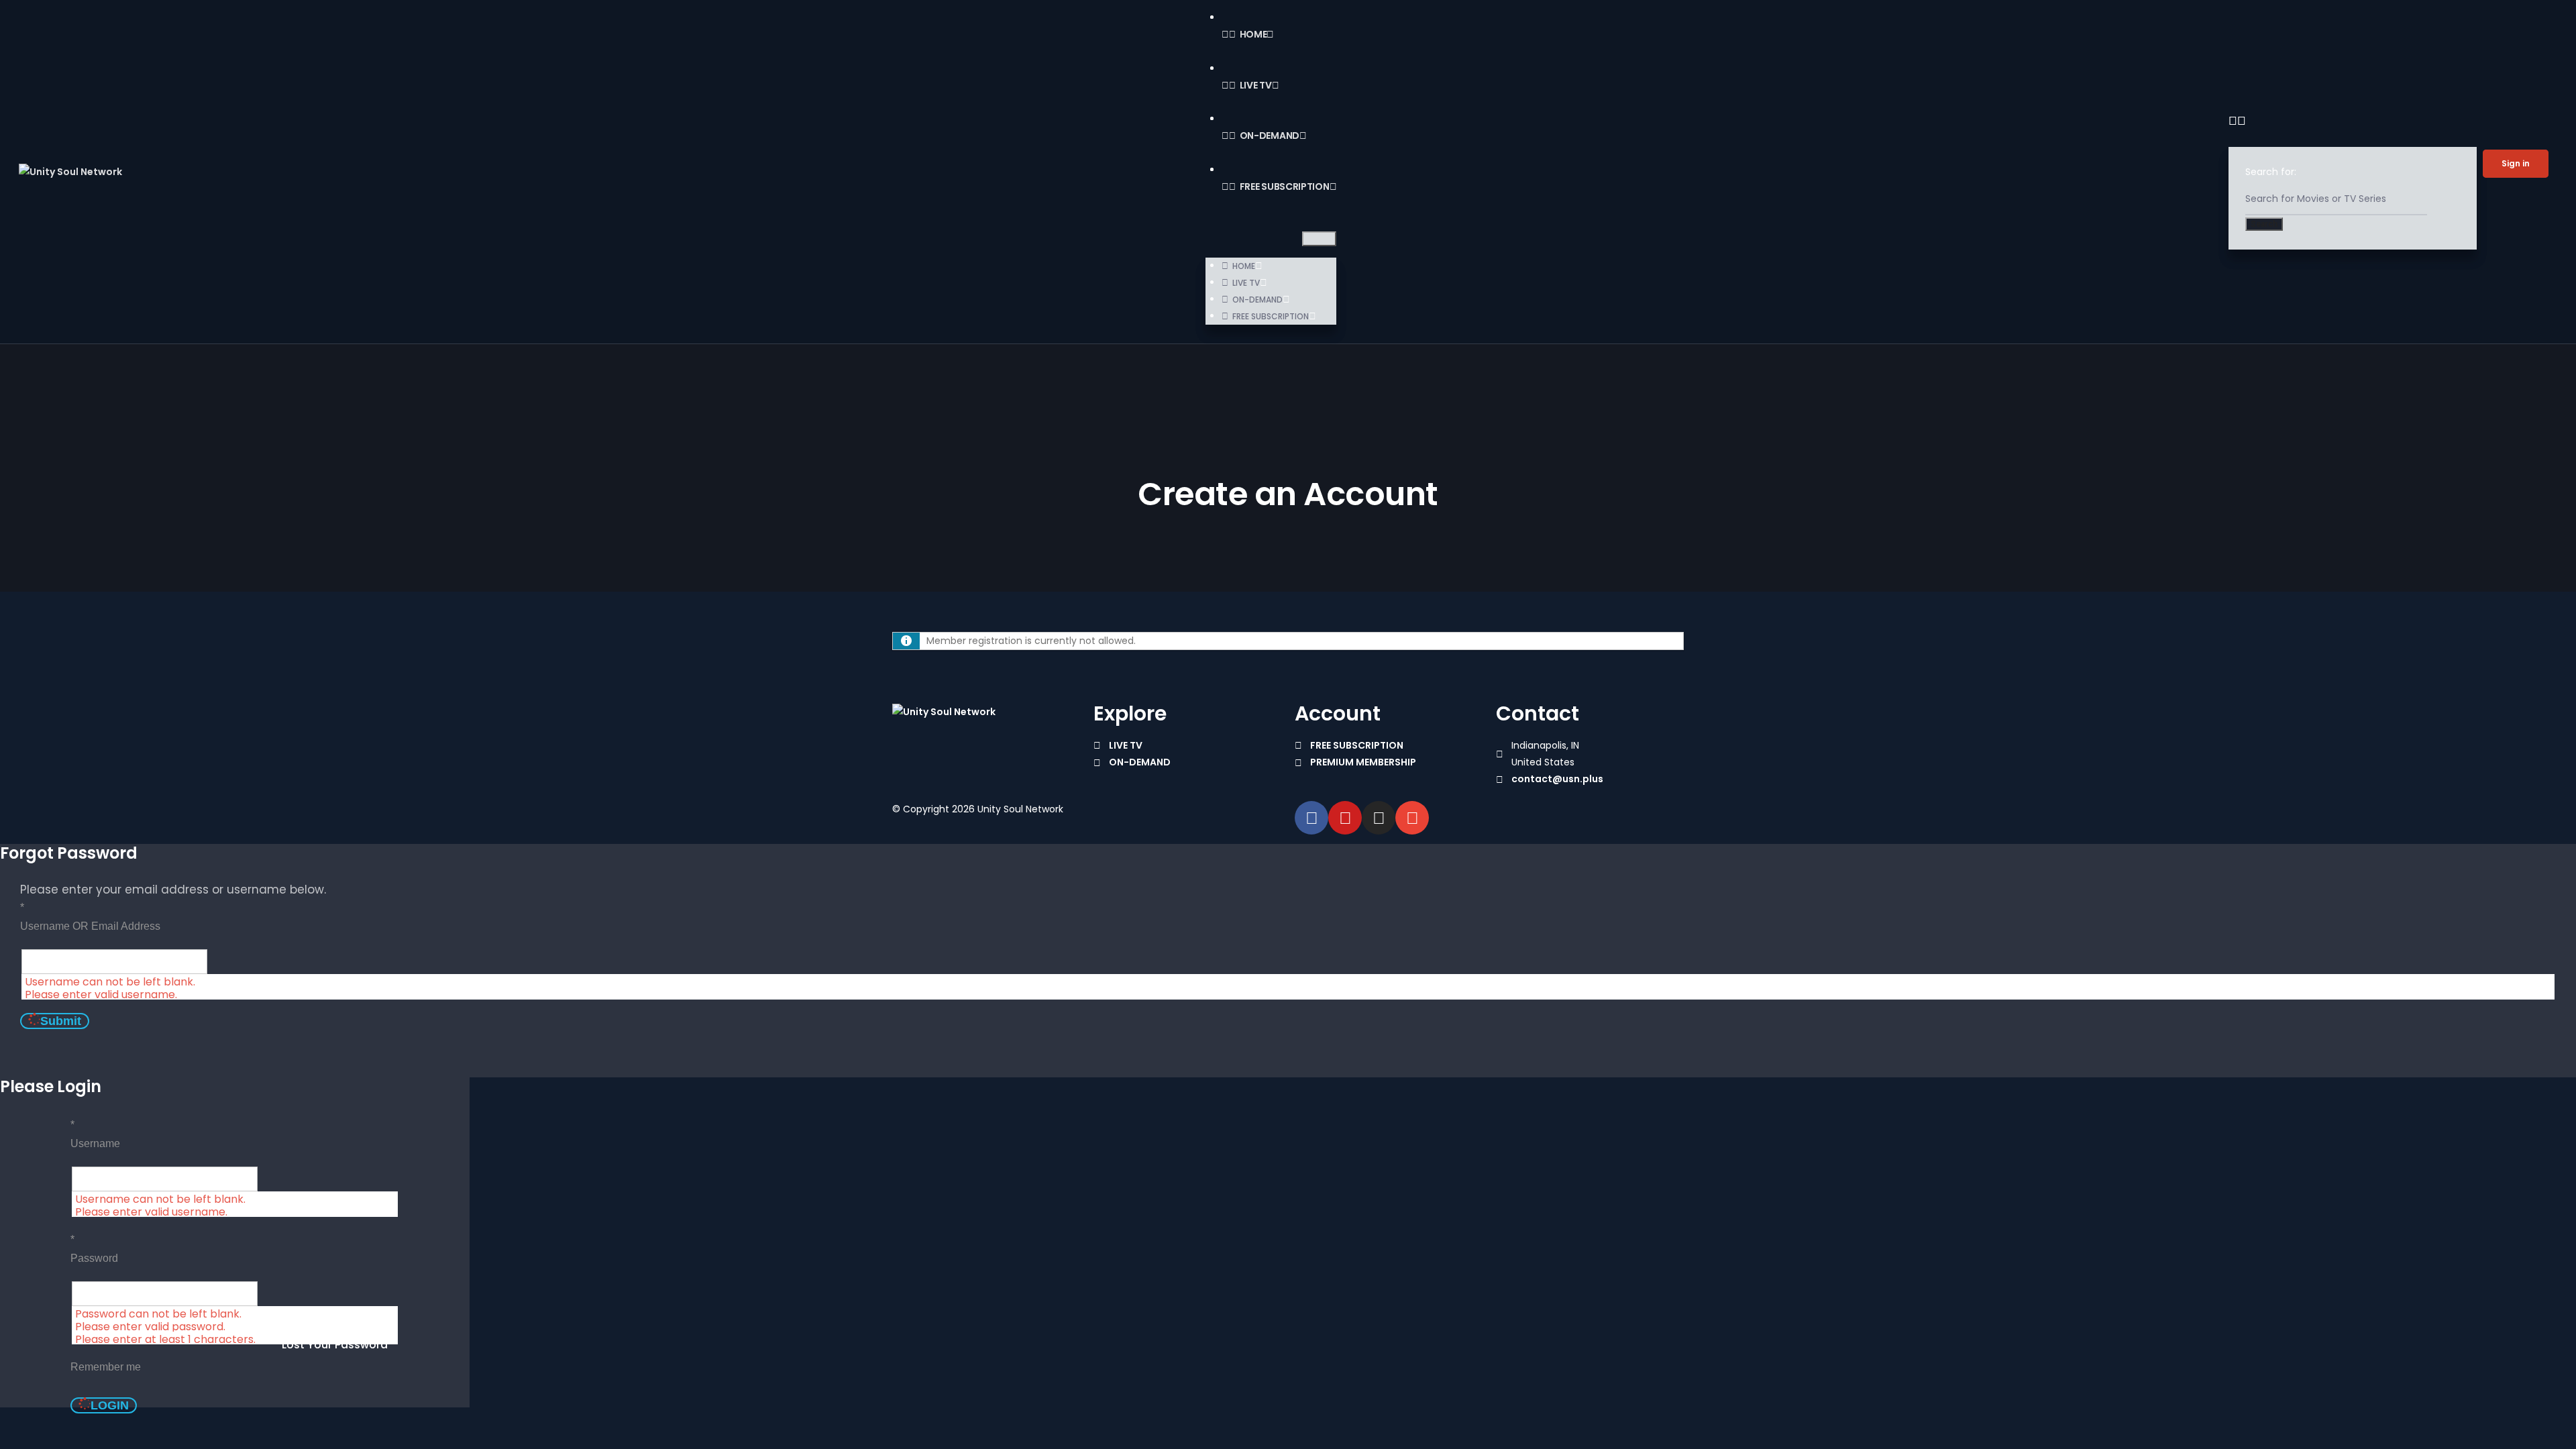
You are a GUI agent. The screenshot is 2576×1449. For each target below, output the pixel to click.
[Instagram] (1379, 818)
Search (2264, 224)
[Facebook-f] (1311, 818)
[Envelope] (1412, 818)
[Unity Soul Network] (944, 712)
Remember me (106, 1367)
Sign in (2516, 163)
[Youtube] (1345, 818)
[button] (1319, 239)
